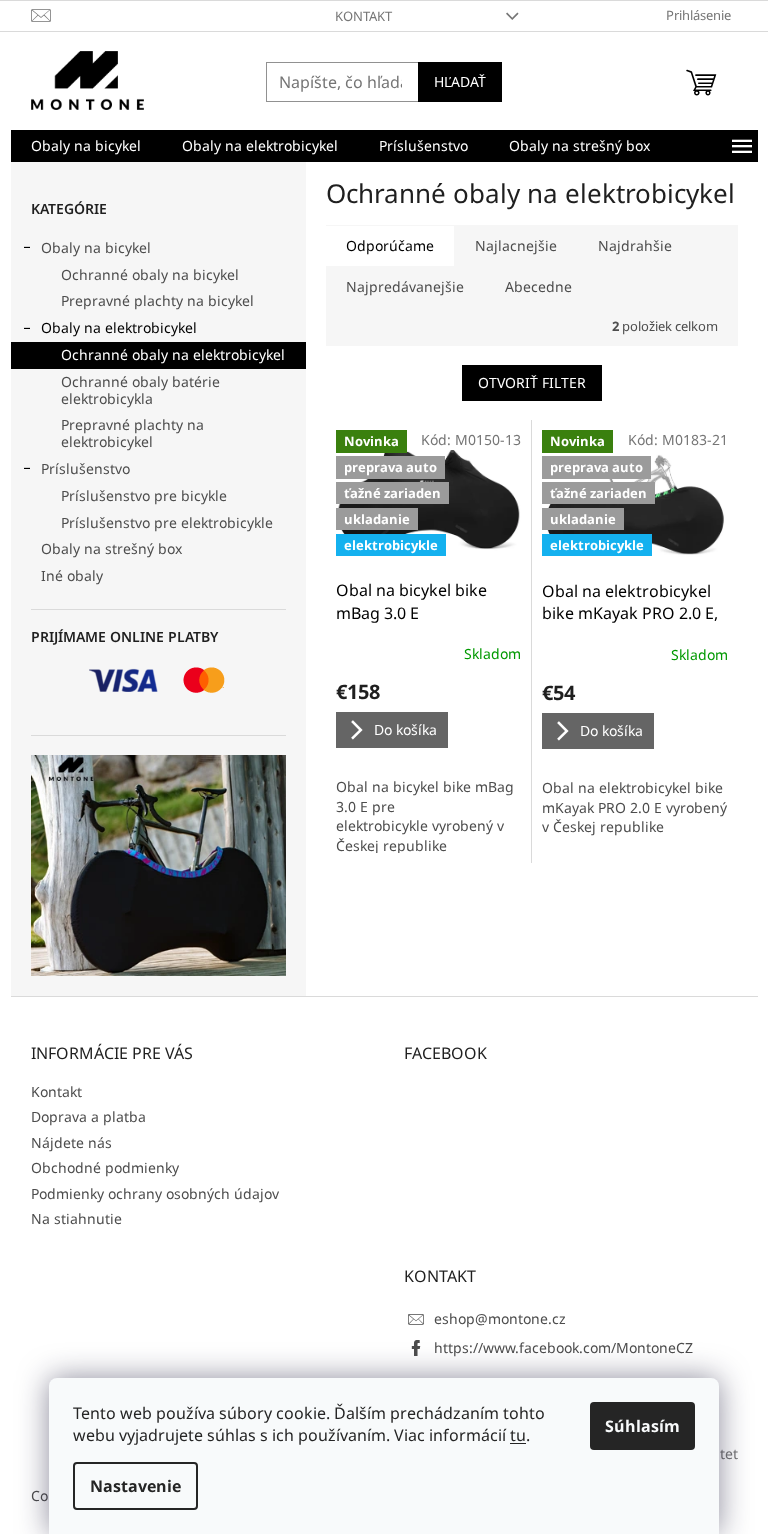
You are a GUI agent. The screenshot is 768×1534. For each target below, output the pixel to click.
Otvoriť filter (532, 382)
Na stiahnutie (76, 1218)
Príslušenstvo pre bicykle (144, 495)
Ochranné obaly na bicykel (150, 274)
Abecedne (538, 286)
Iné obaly (72, 575)
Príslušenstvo (85, 468)
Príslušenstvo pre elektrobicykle (167, 522)
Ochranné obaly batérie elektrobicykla (140, 390)
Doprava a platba (88, 1116)
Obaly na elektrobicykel (119, 327)
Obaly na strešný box (111, 548)
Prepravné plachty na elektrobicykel (132, 433)
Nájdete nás (71, 1142)
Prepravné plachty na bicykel (157, 300)
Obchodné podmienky (105, 1167)
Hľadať (460, 81)
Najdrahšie (635, 245)
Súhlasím (642, 1426)
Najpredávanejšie (405, 286)
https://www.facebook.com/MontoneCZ (563, 1347)
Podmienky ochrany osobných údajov (155, 1193)
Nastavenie (135, 1486)
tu (518, 1435)
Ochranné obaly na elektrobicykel (173, 354)
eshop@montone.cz (500, 1318)
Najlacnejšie (516, 245)
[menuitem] (86, 146)
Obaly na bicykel (96, 247)
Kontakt (363, 16)
